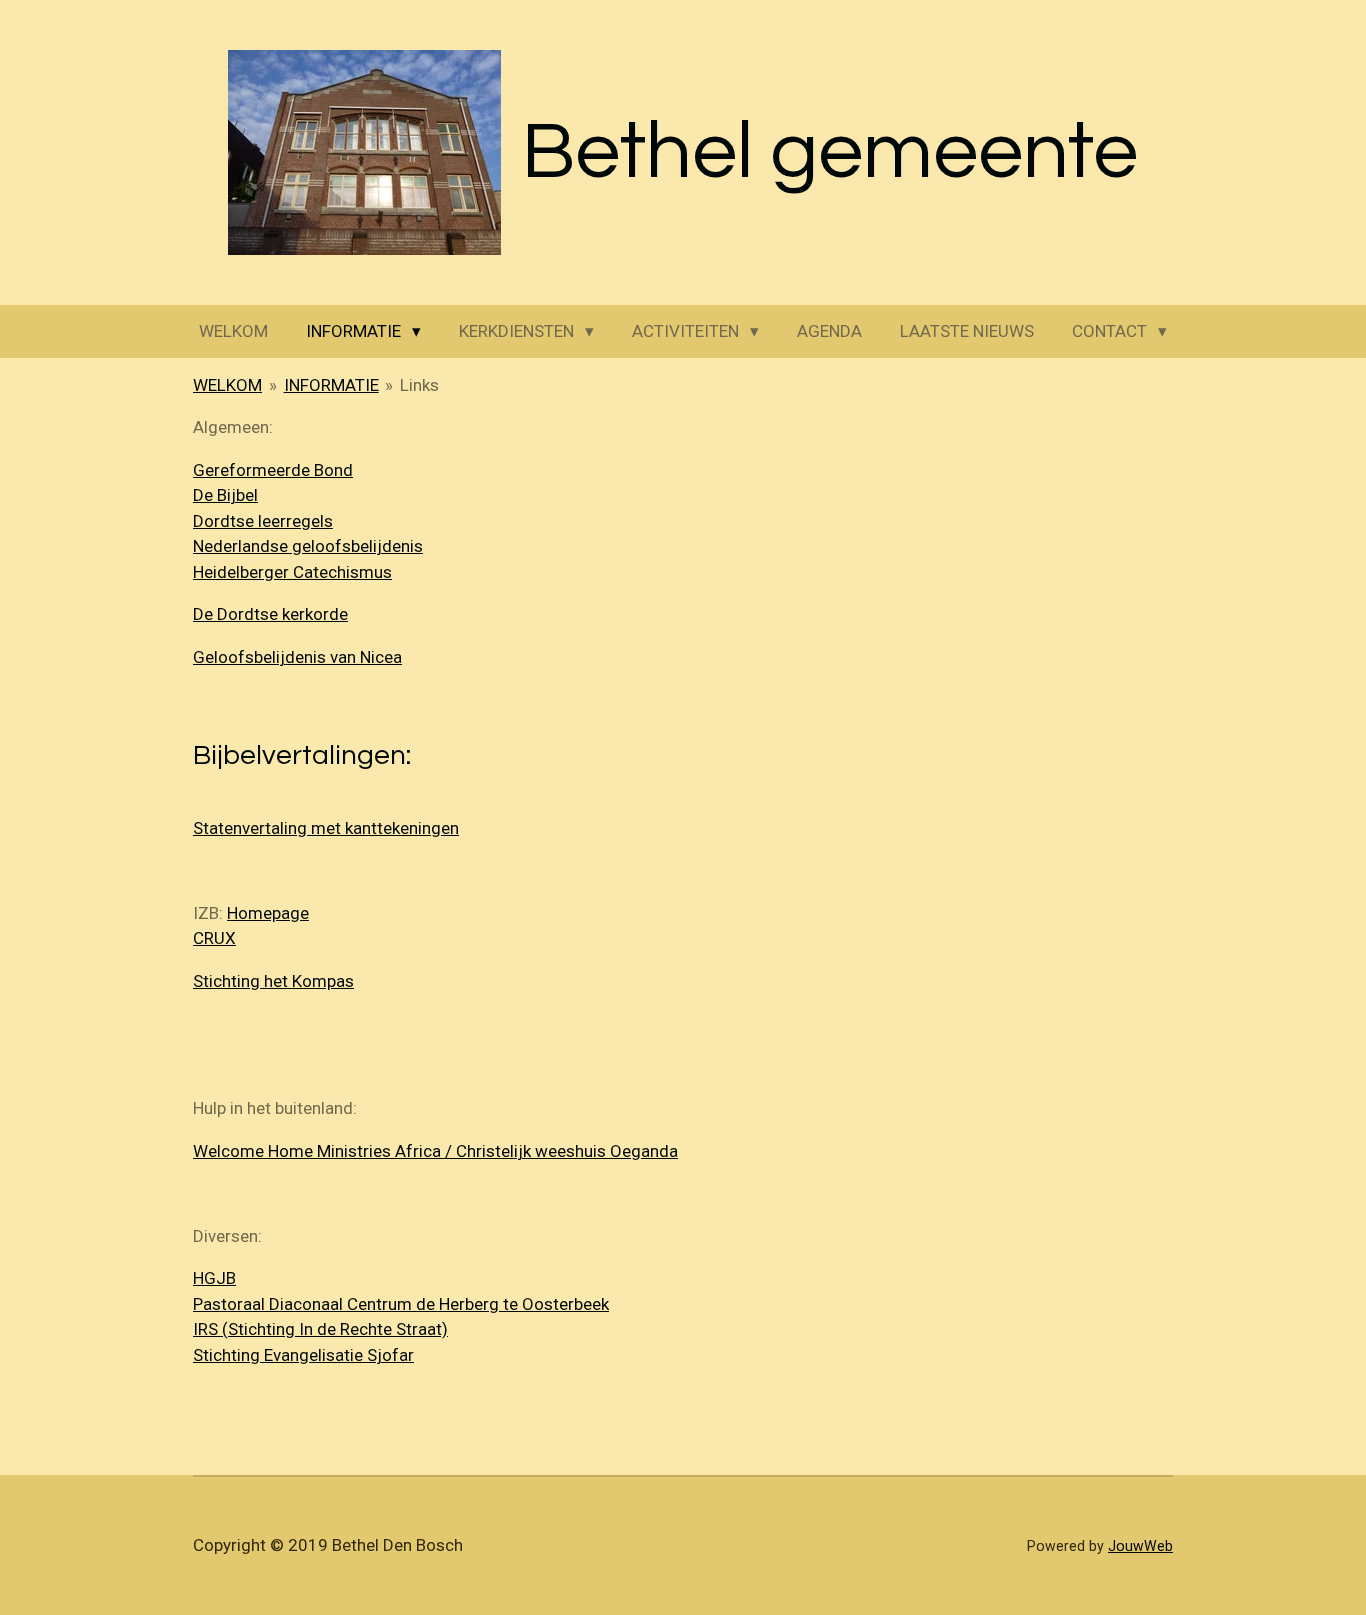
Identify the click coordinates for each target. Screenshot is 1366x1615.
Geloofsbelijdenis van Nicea (297, 657)
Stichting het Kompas (273, 981)
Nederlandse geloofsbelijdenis (308, 546)
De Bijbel (225, 495)
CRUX (214, 938)
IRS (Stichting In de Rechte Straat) (320, 1329)
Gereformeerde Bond (273, 470)
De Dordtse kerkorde (270, 614)
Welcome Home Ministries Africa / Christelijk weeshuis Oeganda (435, 1151)
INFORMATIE (331, 385)
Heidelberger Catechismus (292, 572)
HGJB (214, 1278)
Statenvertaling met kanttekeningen (326, 828)
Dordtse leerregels (263, 521)
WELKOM (227, 385)
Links (419, 385)
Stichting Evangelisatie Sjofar (303, 1355)
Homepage (268, 913)
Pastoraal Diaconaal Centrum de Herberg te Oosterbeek (401, 1304)
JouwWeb (1140, 1546)
